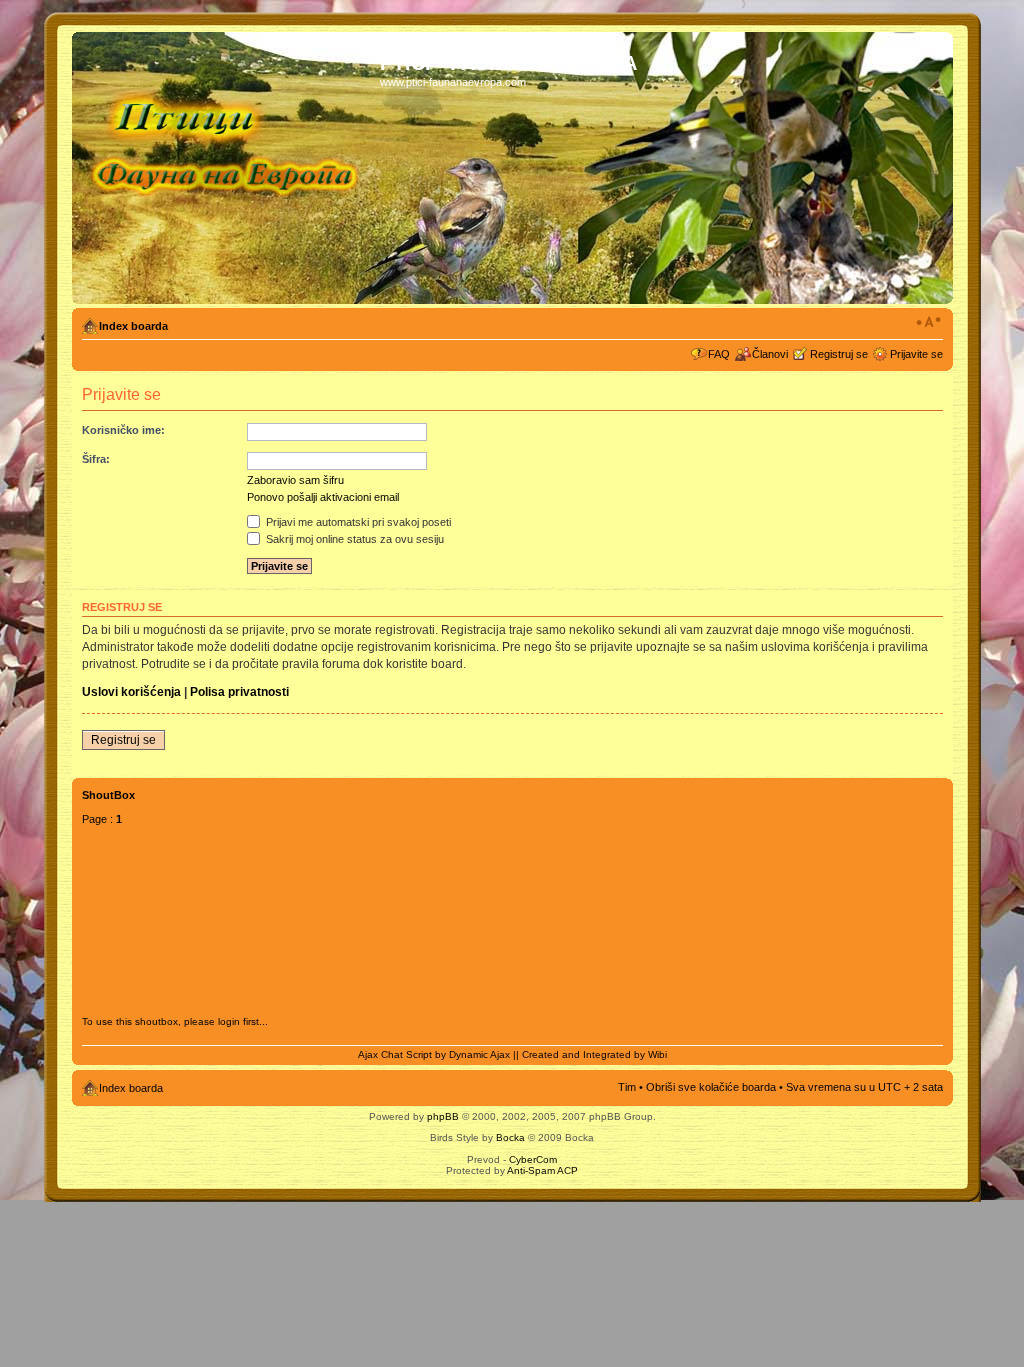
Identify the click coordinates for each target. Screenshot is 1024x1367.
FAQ (719, 354)
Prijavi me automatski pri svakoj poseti (357, 522)
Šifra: (96, 459)
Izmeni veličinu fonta (928, 322)
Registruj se (839, 354)
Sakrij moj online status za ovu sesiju (353, 539)
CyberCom (533, 1159)
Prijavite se (916, 354)
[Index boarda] (228, 168)
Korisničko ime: (123, 430)
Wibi (657, 1054)
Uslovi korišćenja (131, 692)
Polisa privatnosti (239, 692)
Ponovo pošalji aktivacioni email (323, 497)
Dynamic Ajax (479, 1054)
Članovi (770, 354)
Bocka (510, 1137)
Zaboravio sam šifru (295, 480)
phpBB (443, 1116)
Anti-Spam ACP (542, 1170)
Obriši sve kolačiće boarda (711, 1087)
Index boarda (133, 326)
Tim (627, 1087)
